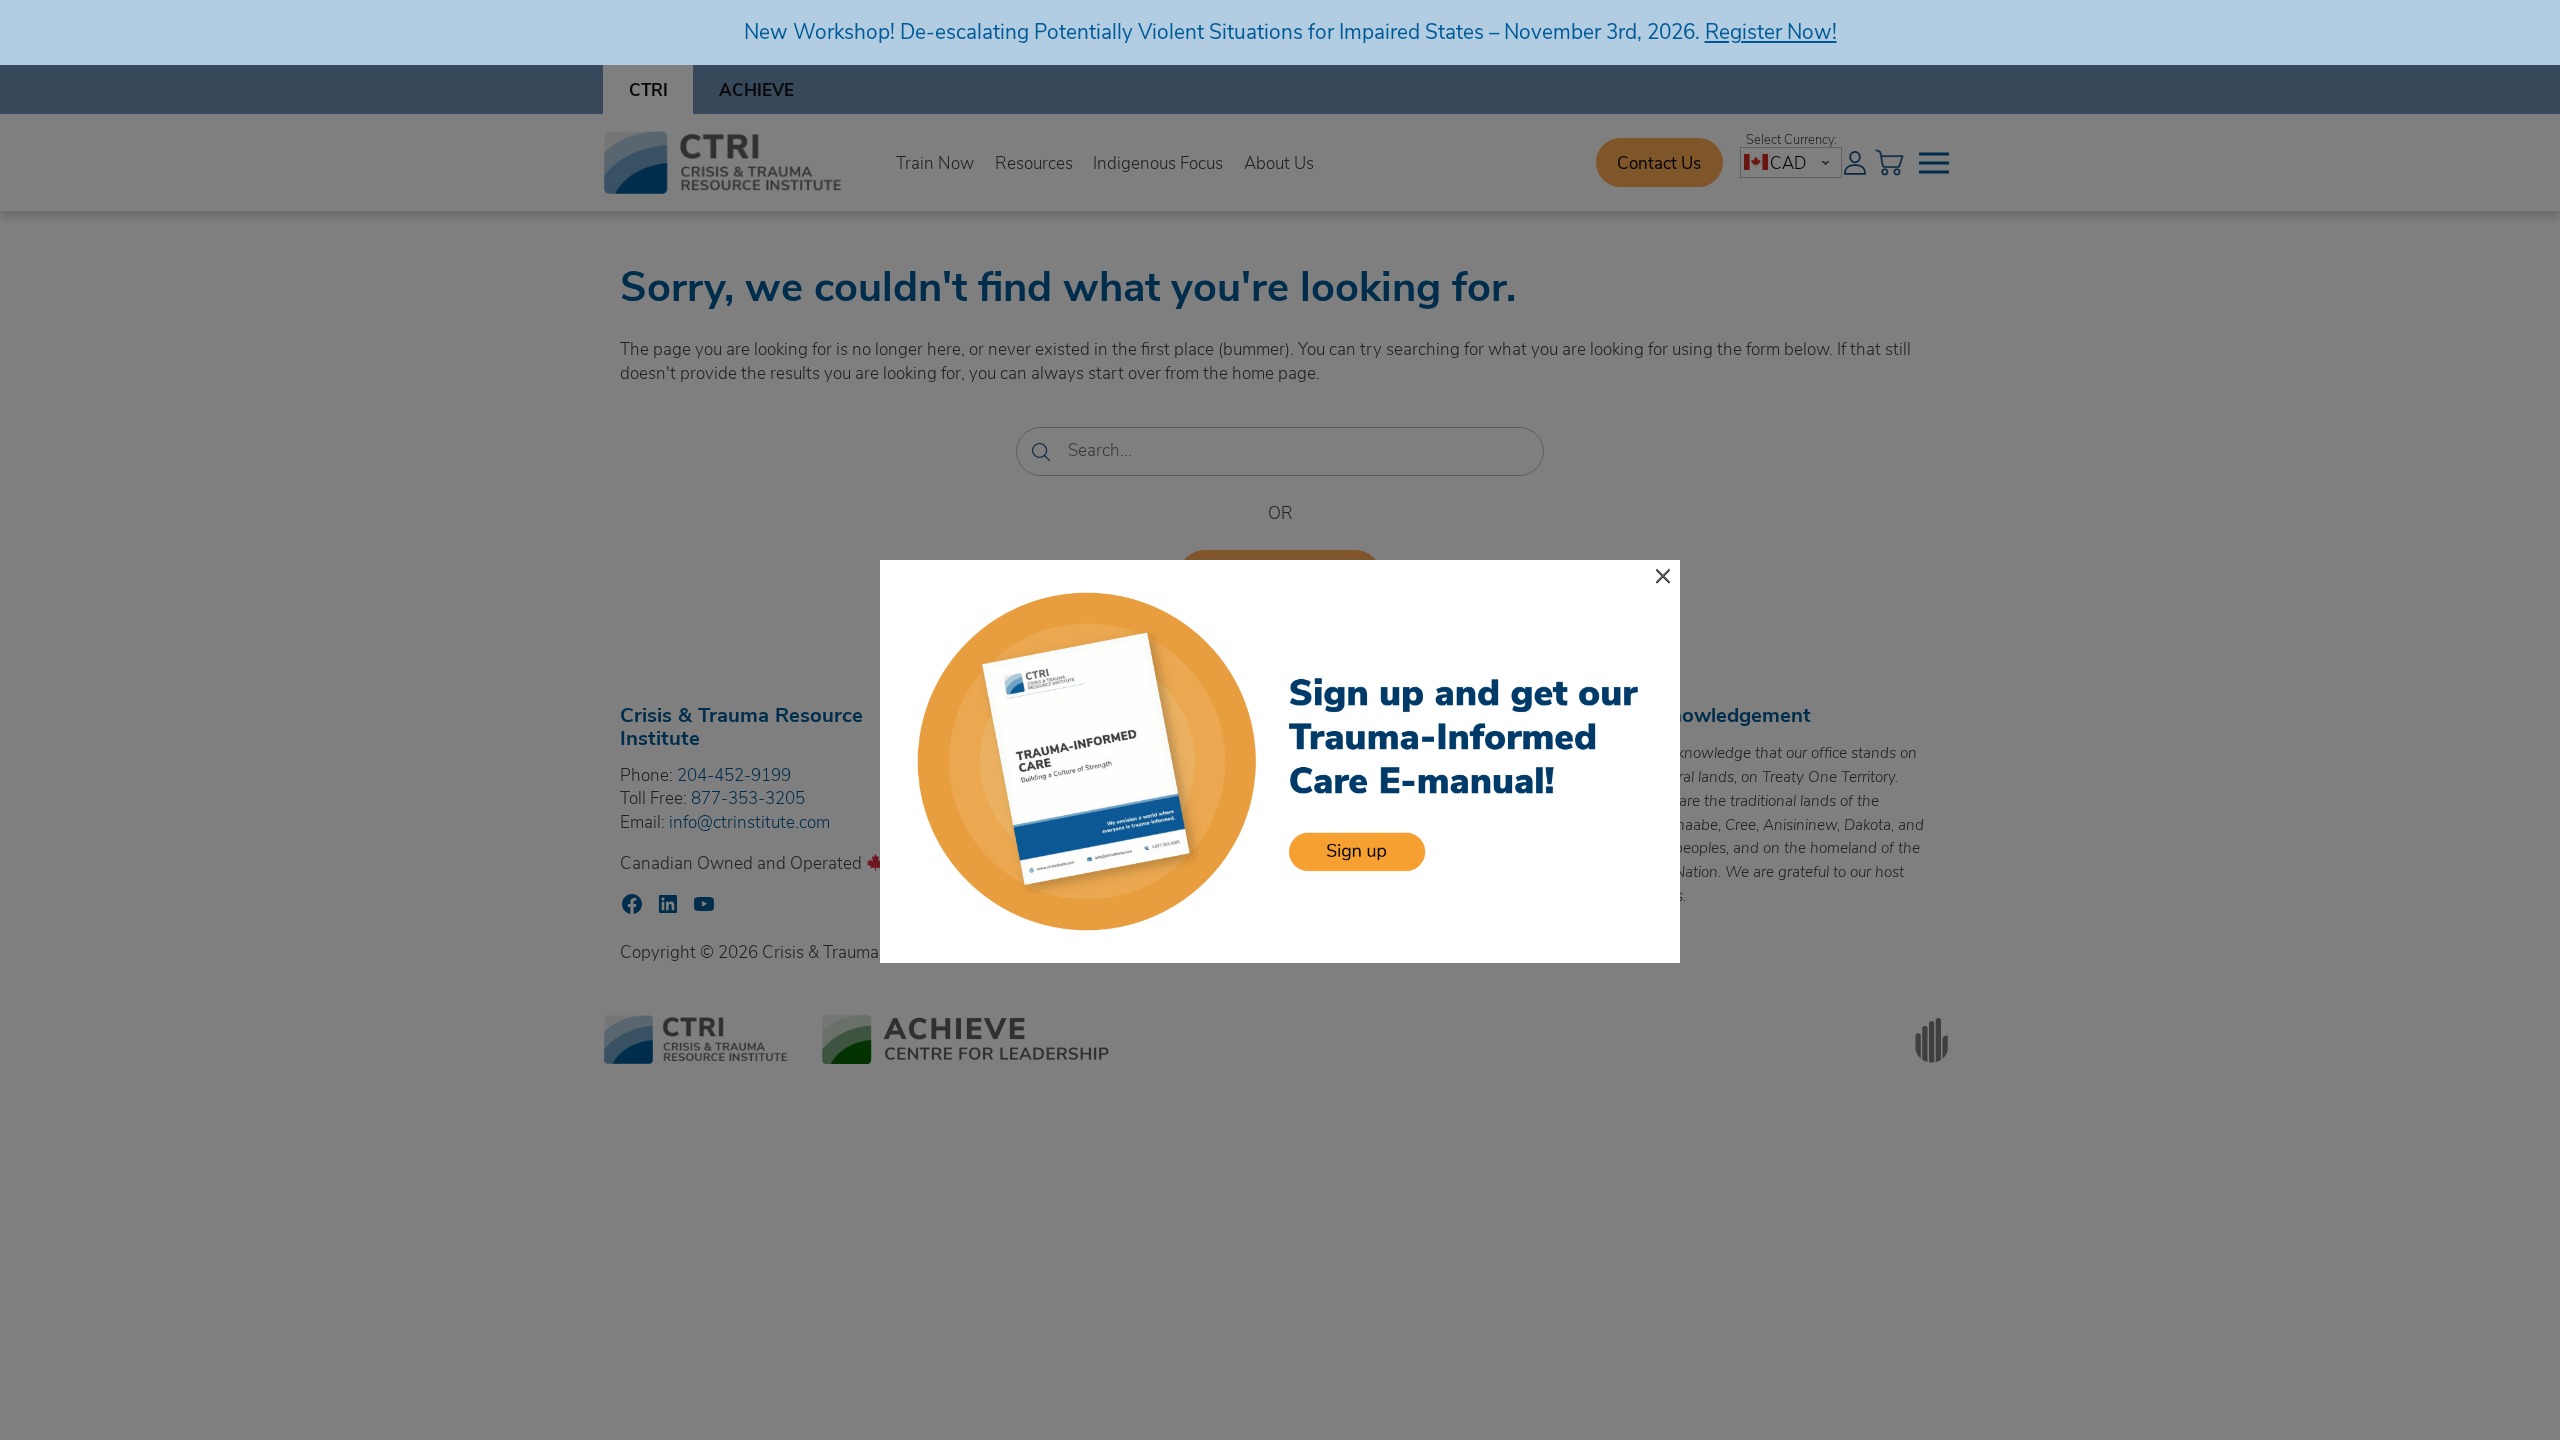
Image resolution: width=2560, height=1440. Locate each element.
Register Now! (1771, 30)
